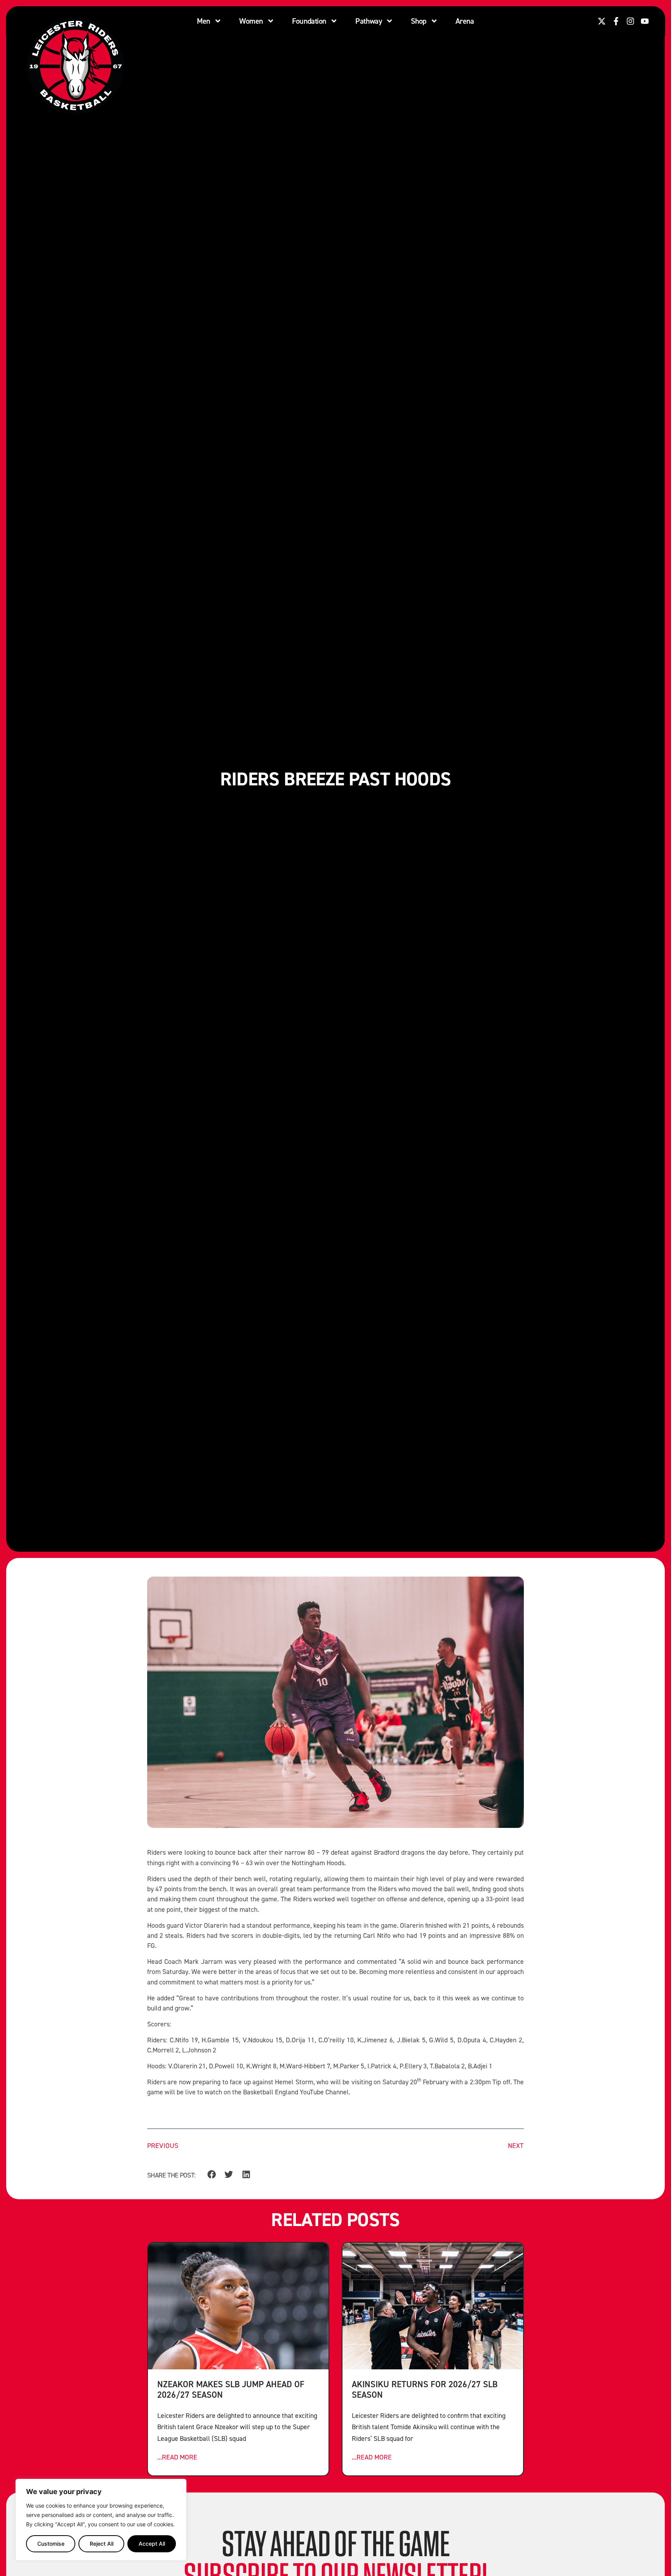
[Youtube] (645, 21)
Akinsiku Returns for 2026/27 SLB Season (425, 2389)
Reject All (102, 2544)
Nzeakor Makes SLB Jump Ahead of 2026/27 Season (231, 2389)
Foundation (309, 21)
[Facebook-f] (616, 21)
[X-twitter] (602, 21)
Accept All (152, 2544)
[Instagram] (630, 21)
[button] (211, 2175)
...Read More (177, 2457)
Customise (51, 2544)
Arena (465, 21)
